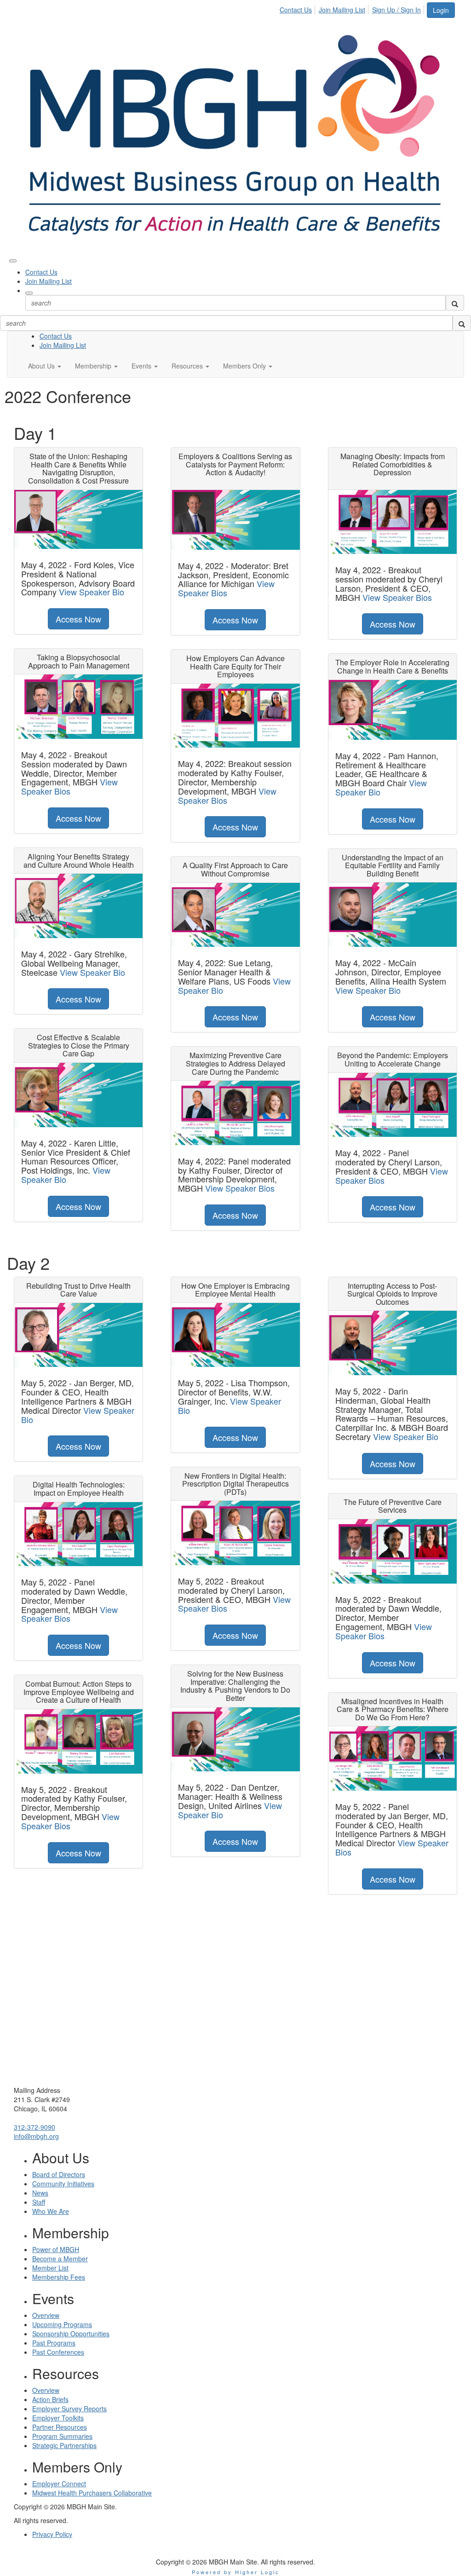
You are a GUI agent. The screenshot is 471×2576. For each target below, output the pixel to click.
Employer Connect (59, 2484)
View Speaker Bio (92, 592)
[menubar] (353, 8)
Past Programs (54, 2343)
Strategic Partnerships (64, 2445)
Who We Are (51, 2211)
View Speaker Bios (69, 786)
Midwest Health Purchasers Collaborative (92, 2493)
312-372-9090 (34, 2127)
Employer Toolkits (58, 2418)
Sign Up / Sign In (396, 10)
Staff (39, 2202)
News (40, 2193)
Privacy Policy (52, 2534)
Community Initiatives (63, 2184)
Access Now (78, 619)
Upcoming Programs (62, 2324)
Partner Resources (60, 2427)
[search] (455, 303)
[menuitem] (298, 8)
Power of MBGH (56, 2249)
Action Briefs (50, 2399)
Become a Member (60, 2259)
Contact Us (296, 10)
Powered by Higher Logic (236, 2572)
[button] (45, 366)
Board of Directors (59, 2174)
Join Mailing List (342, 10)
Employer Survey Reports (69, 2409)
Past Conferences (58, 2352)
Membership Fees (59, 2277)
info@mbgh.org (36, 2136)
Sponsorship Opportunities (71, 2334)
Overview (46, 2315)
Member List (50, 2268)
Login (441, 10)
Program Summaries (62, 2436)
